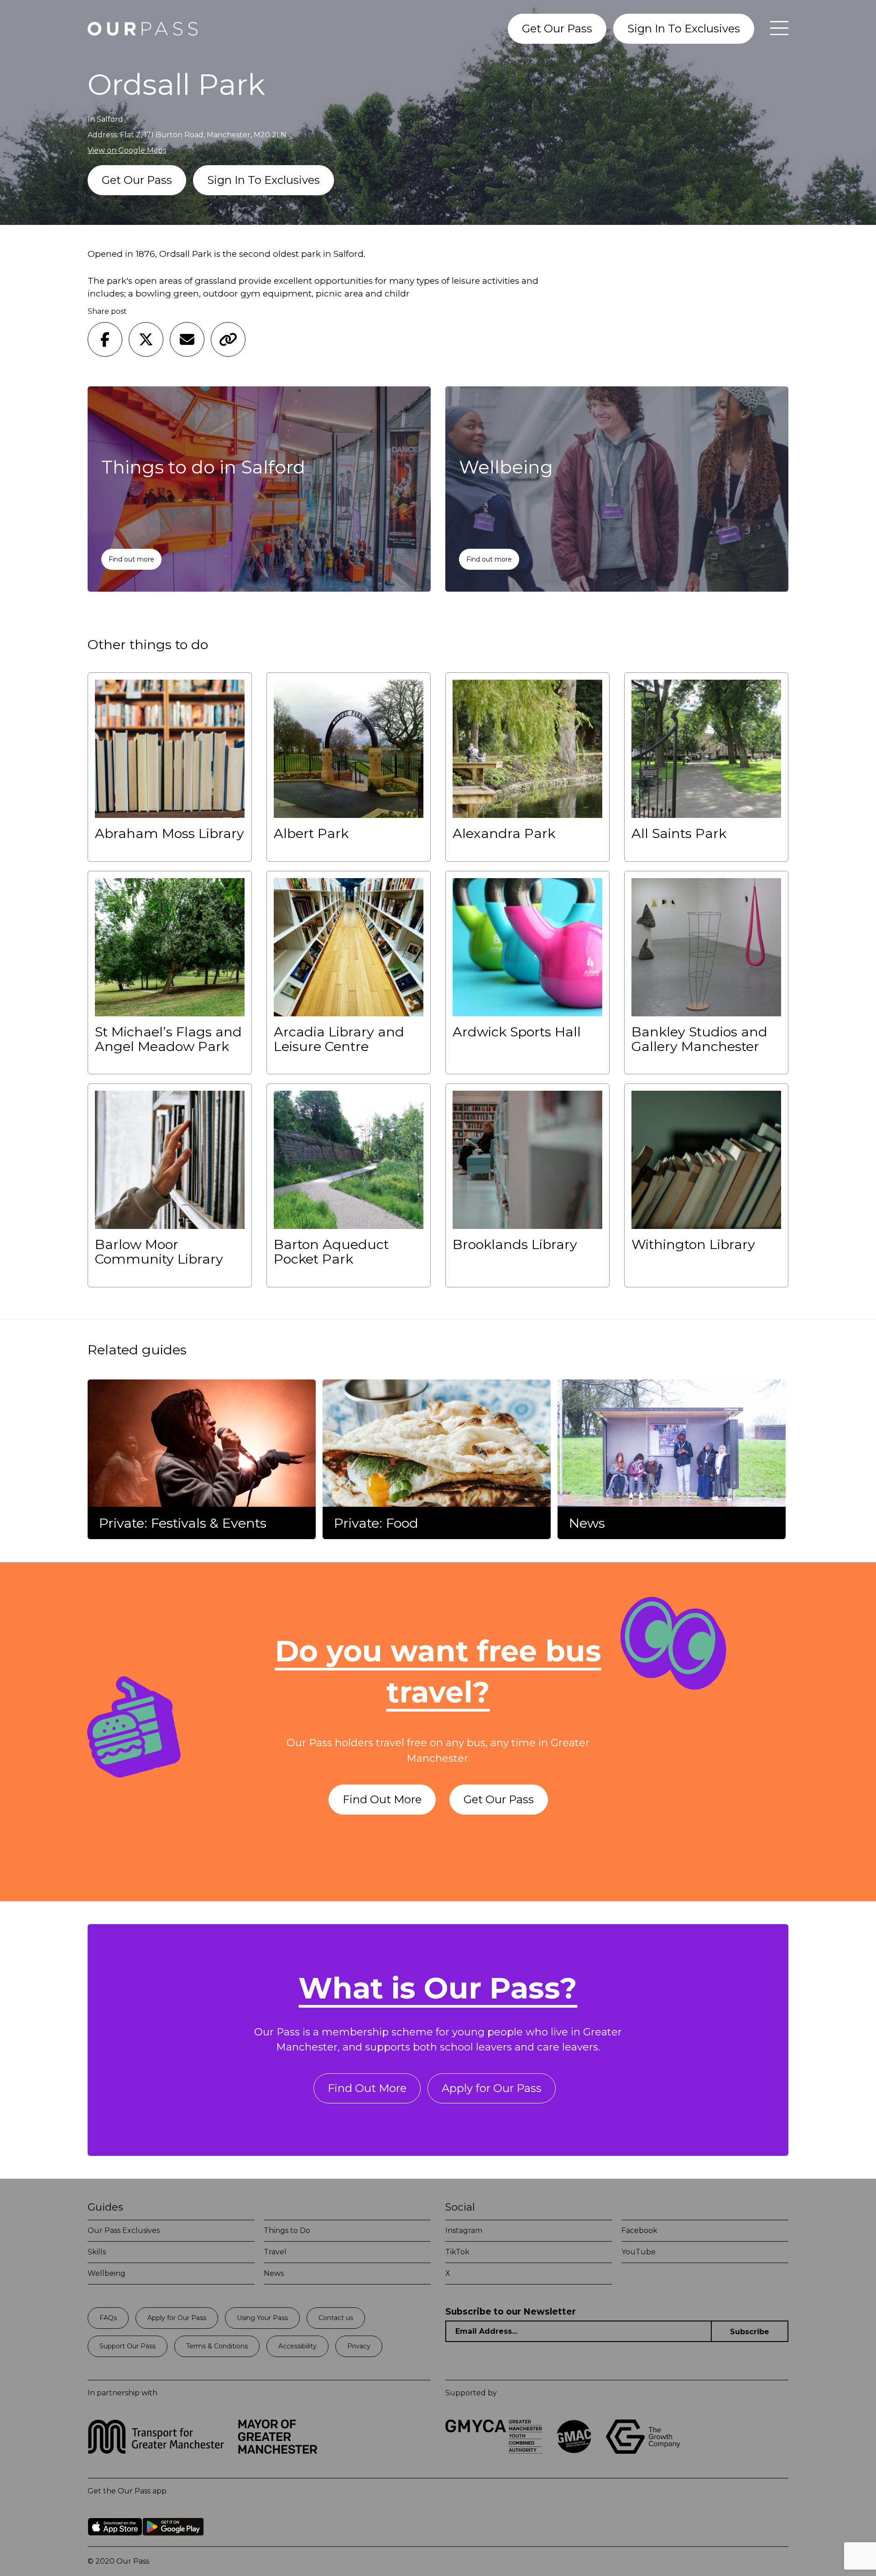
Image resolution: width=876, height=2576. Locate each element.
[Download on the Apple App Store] (115, 2542)
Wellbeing (107, 2273)
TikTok (457, 2252)
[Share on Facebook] (105, 339)
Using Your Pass (262, 2318)
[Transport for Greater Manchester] (156, 2451)
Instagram (464, 2230)
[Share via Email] (187, 339)
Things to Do (287, 2230)
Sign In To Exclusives (684, 29)
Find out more (131, 559)
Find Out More (382, 1799)
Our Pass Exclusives (124, 2230)
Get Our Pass (557, 29)
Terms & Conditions (217, 2346)
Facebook (639, 2230)
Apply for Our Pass (492, 2088)
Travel (275, 2252)
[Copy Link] (228, 339)
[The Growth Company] (646, 2451)
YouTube (639, 2252)
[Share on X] (146, 339)
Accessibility (297, 2346)
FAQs (108, 2318)
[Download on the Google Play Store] (173, 2542)
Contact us (336, 2318)
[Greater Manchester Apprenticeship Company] (574, 2451)
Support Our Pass (128, 2346)
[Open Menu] (775, 29)
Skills (97, 2252)
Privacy (359, 2346)
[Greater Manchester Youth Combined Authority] (494, 2451)
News (274, 2273)
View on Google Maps (127, 150)
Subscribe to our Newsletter (511, 2312)
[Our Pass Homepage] (143, 29)
